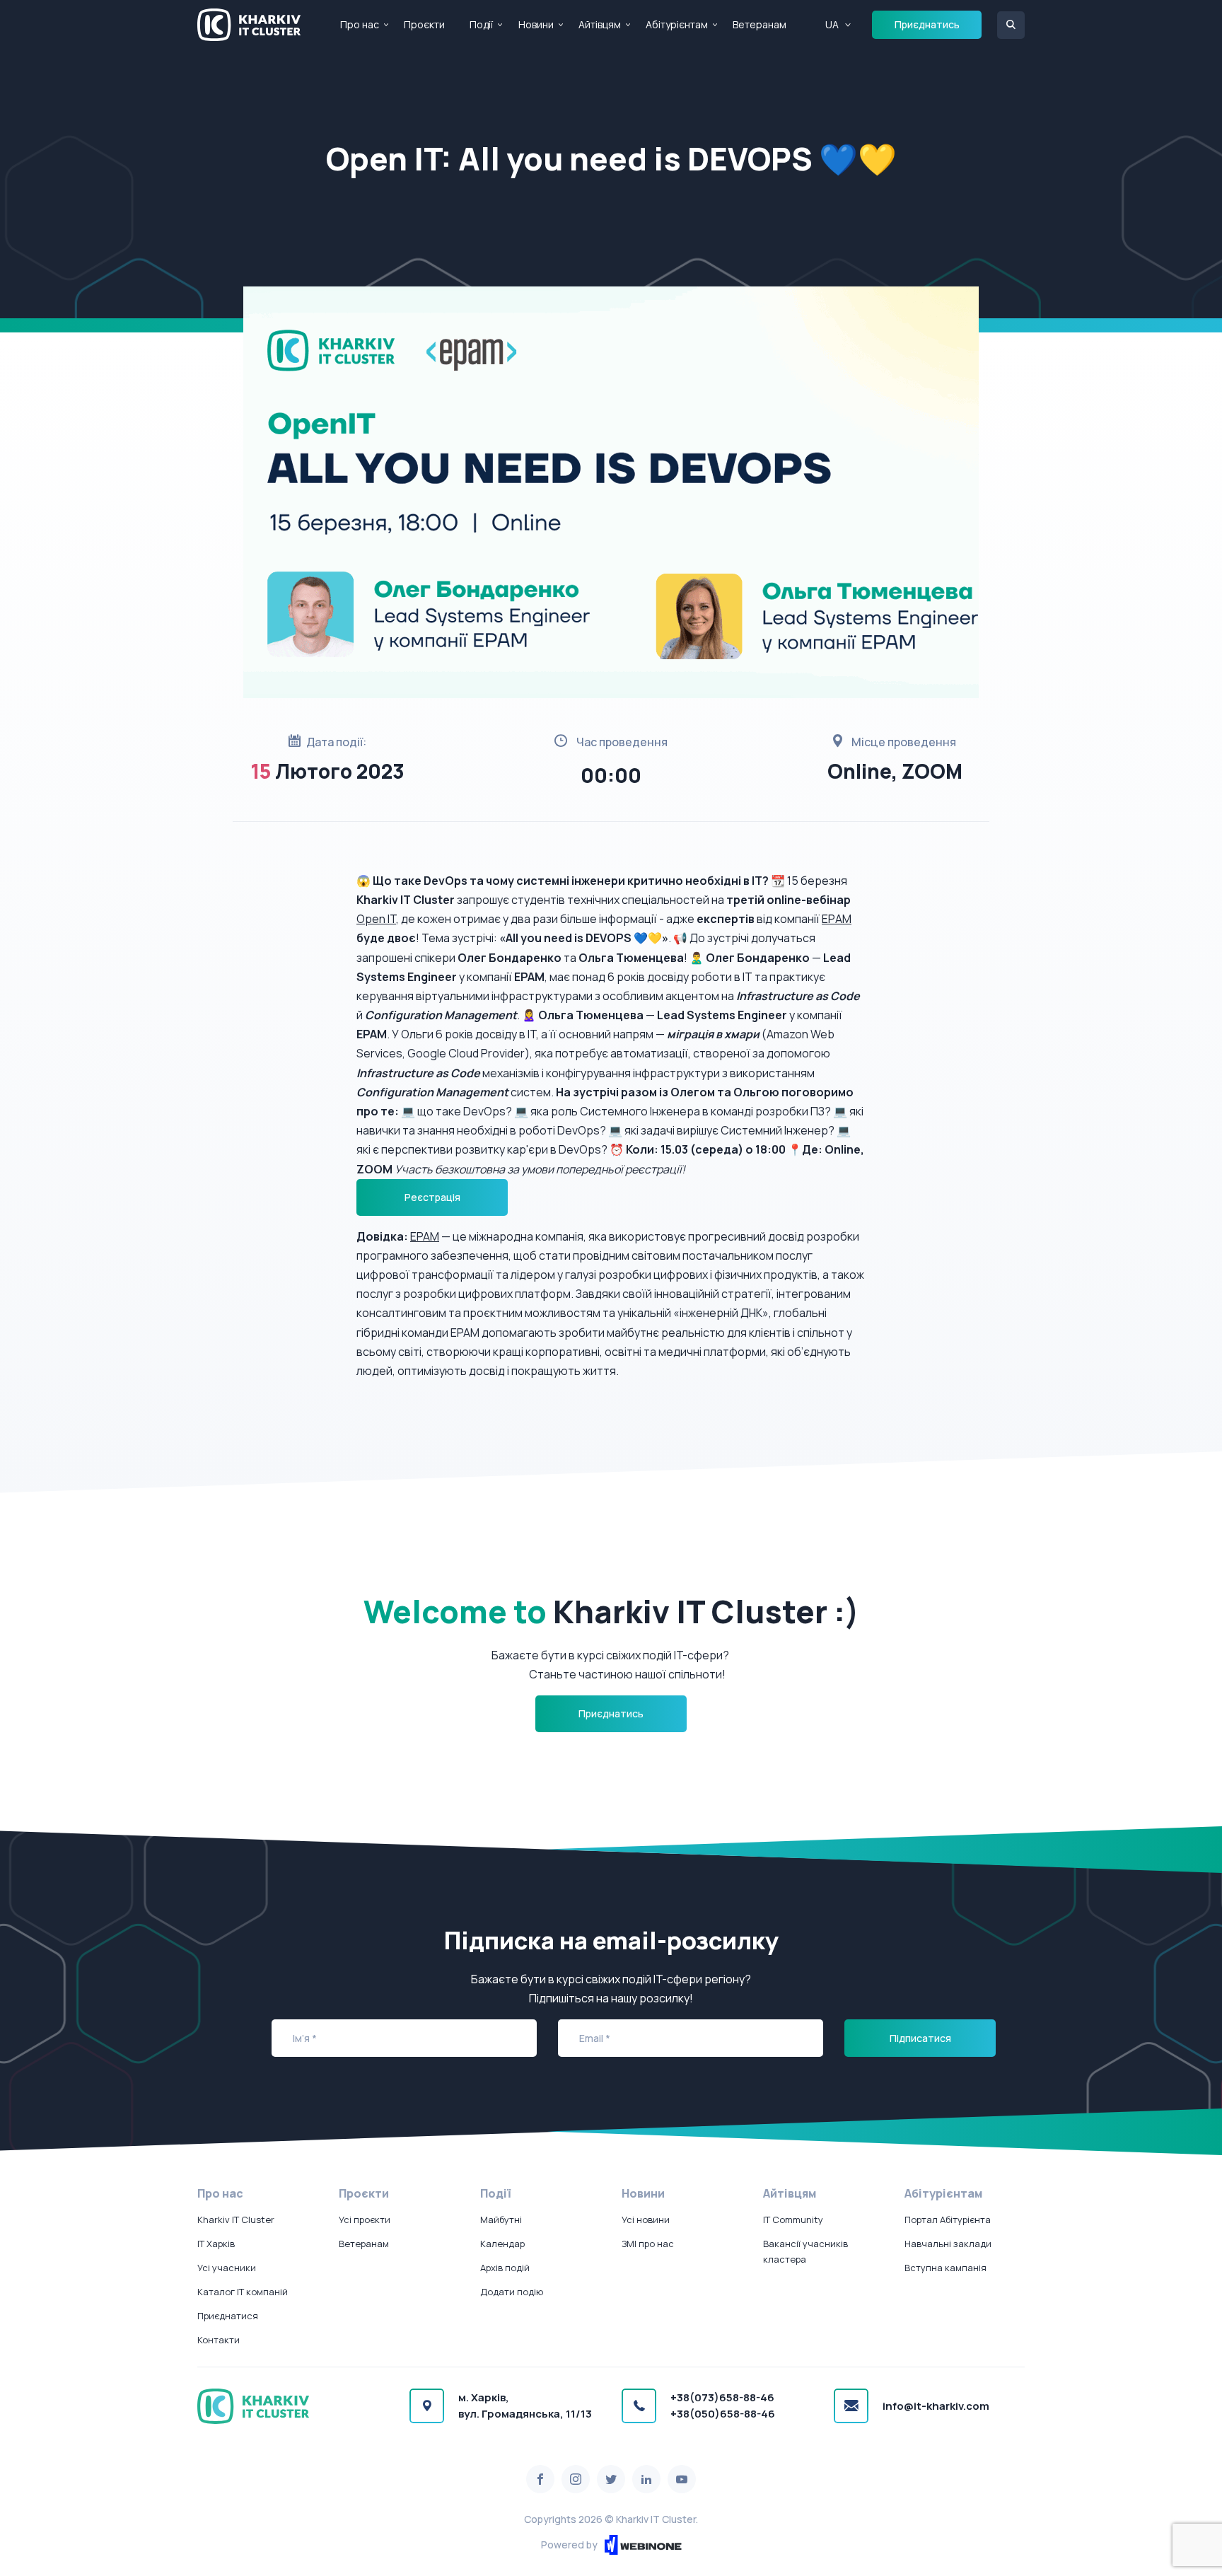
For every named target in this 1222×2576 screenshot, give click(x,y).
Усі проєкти (365, 2220)
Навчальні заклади (948, 2244)
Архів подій (505, 2268)
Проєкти (424, 24)
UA (832, 24)
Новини (536, 24)
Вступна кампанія (945, 2268)
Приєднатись (927, 24)
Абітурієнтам (677, 24)
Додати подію (512, 2292)
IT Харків (216, 2244)
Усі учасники (227, 2268)
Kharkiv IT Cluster (236, 2220)
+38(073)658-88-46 (722, 2397)
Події (481, 24)
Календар (502, 2244)
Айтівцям (600, 24)
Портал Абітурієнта (948, 2220)
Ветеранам (760, 24)
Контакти (219, 2340)
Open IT (376, 919)
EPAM (425, 1236)
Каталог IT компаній (243, 2292)
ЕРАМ (837, 919)
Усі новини (646, 2220)
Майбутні (501, 2220)
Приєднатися (228, 2316)
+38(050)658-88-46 (723, 2414)
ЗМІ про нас (648, 2244)
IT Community (793, 2220)
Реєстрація (432, 1197)
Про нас (360, 24)
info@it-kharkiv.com (936, 2406)
